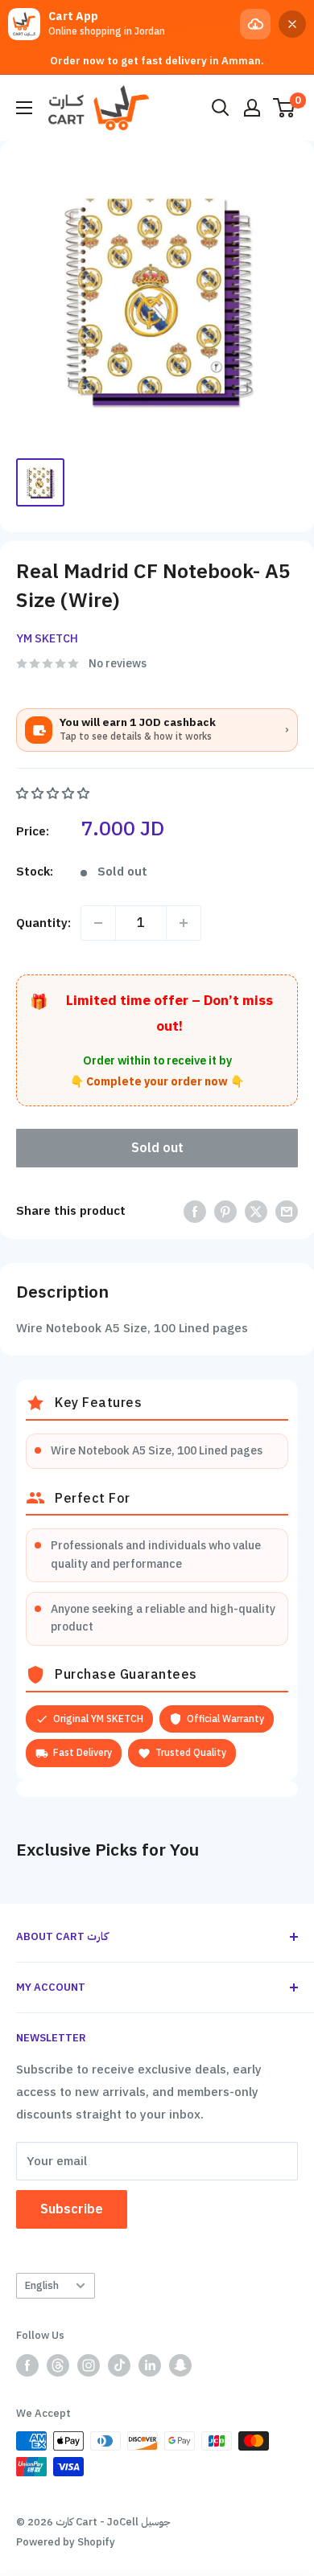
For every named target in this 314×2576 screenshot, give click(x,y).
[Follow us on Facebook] (27, 2365)
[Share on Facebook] (195, 1211)
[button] (54, 794)
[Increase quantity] (184, 923)
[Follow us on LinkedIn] (150, 2365)
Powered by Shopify (66, 2542)
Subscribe (72, 2209)
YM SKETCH (47, 639)
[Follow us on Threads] (58, 2365)
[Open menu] (24, 108)
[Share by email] (287, 1211)
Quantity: (43, 923)
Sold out (157, 1148)
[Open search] (221, 108)
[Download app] (255, 24)
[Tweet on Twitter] (256, 1211)
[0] (285, 108)
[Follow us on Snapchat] (180, 2365)
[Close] (292, 24)
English (42, 2285)
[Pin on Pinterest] (225, 1211)
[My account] (252, 108)
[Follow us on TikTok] (119, 2365)
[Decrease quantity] (98, 923)
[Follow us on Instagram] (89, 2365)
